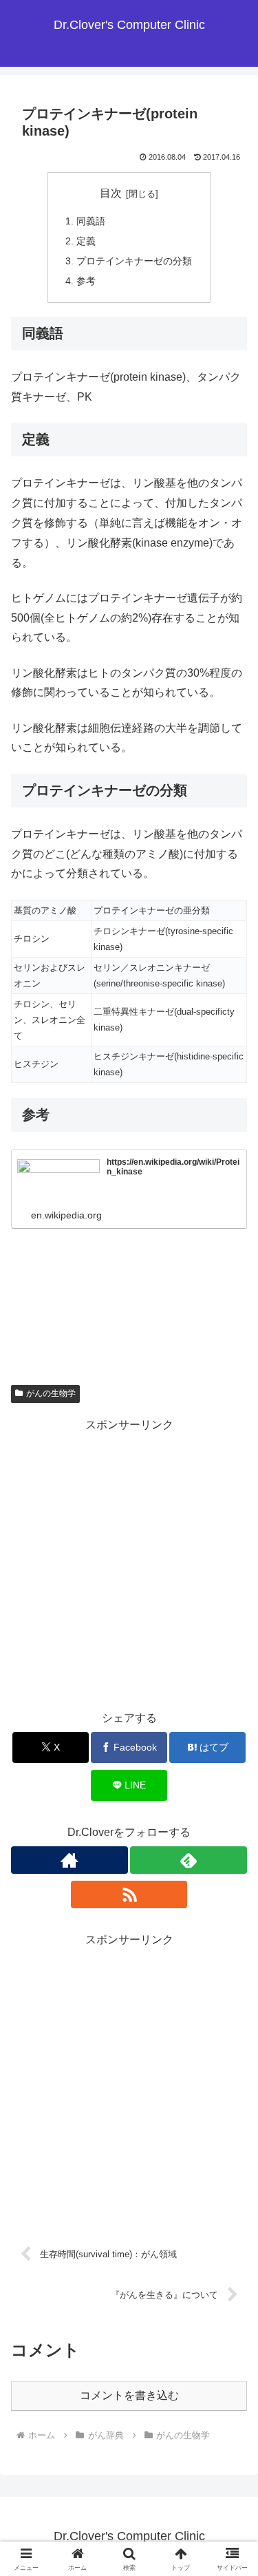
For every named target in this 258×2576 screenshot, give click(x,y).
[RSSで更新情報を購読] (129, 1894)
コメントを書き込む (129, 2395)
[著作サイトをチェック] (69, 1860)
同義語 (91, 221)
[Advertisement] (129, 1564)
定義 (86, 241)
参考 (86, 281)
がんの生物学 (51, 1393)
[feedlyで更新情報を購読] (189, 1860)
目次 (111, 193)
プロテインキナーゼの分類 (134, 261)
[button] (231, 1985)
